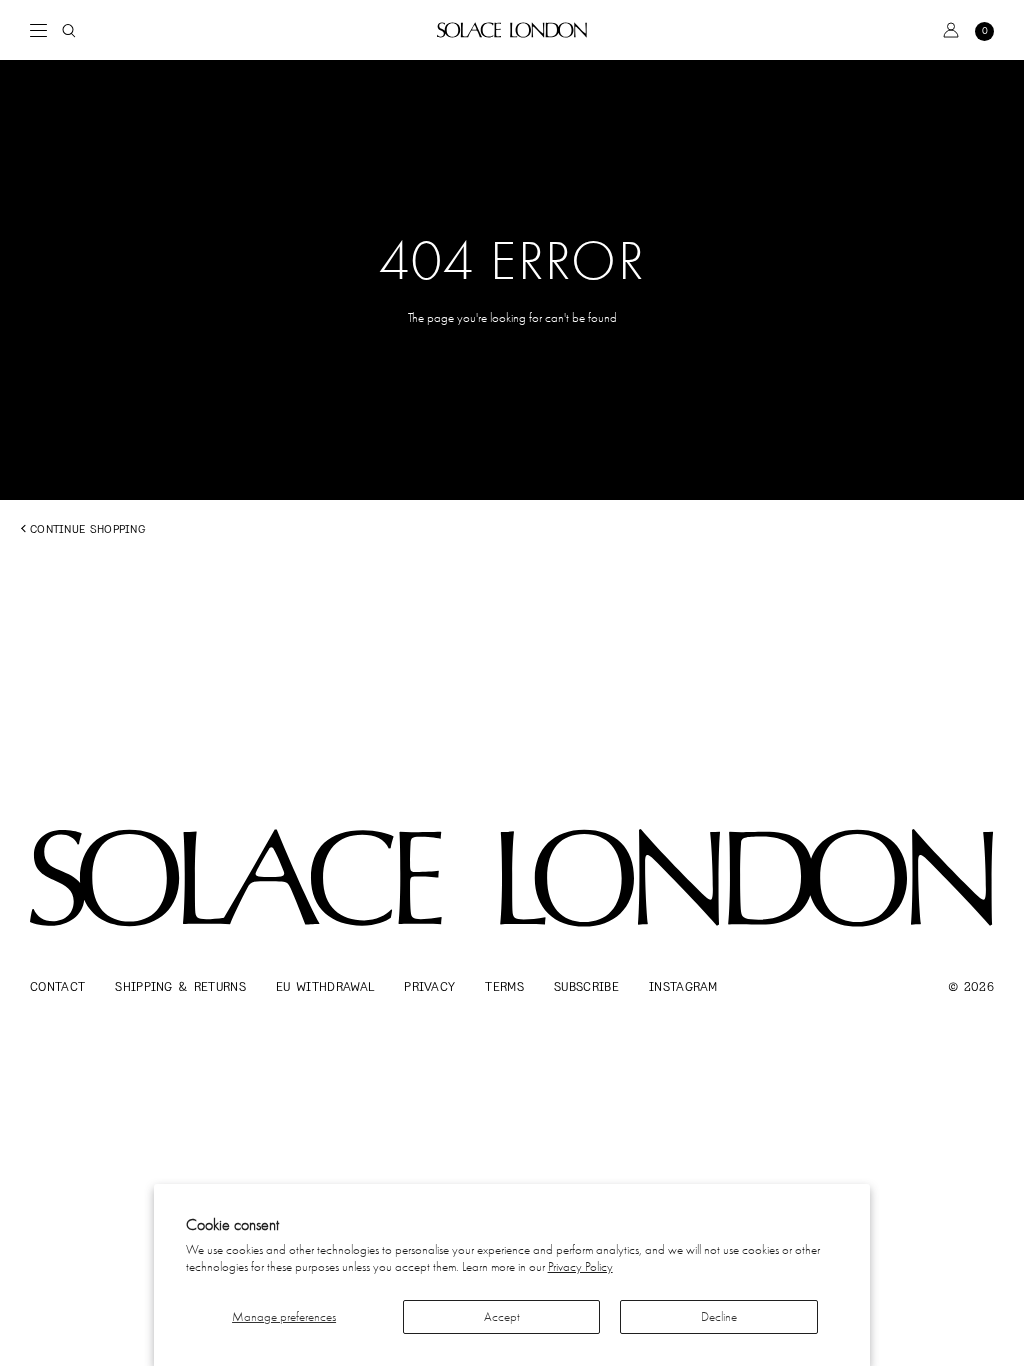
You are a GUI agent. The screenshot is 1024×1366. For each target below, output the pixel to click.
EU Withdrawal (325, 986)
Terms (504, 986)
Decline (719, 1316)
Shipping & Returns (180, 986)
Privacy (429, 986)
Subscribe (586, 986)
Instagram (683, 986)
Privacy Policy (580, 1266)
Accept (502, 1316)
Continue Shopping (87, 529)
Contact (57, 986)
